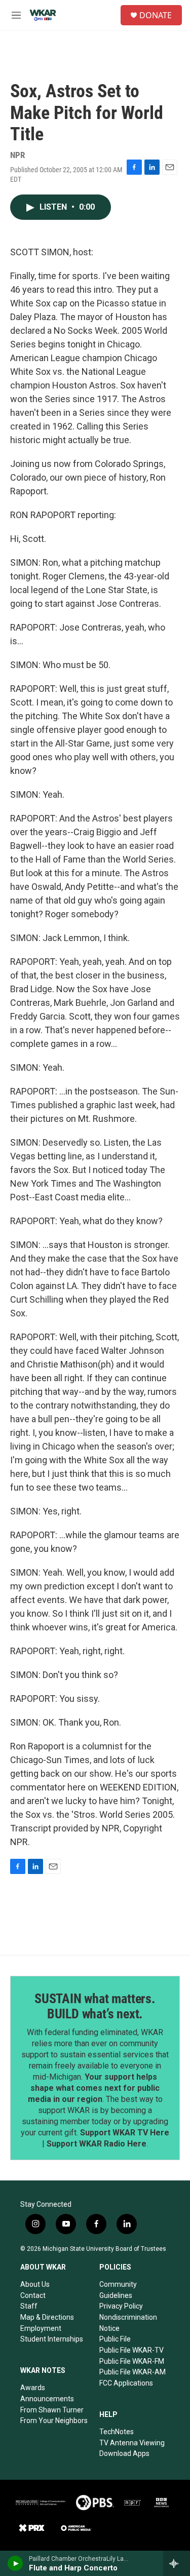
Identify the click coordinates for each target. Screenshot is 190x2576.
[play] (15, 2563)
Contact (33, 2295)
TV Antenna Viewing (132, 2443)
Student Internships (52, 2339)
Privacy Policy (121, 2306)
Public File (115, 2339)
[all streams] (177, 2563)
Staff (29, 2306)
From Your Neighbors (54, 2421)
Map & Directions (47, 2317)
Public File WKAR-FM (132, 2361)
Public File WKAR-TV (131, 2350)
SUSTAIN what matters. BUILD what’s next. (95, 2006)
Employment (41, 2328)
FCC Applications (126, 2383)
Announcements (47, 2399)
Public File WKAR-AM (132, 2372)
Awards (33, 2388)
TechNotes (117, 2432)
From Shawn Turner (52, 2410)
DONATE (156, 15)
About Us (35, 2284)
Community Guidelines (118, 2290)
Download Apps (124, 2453)
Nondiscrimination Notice (128, 2323)
